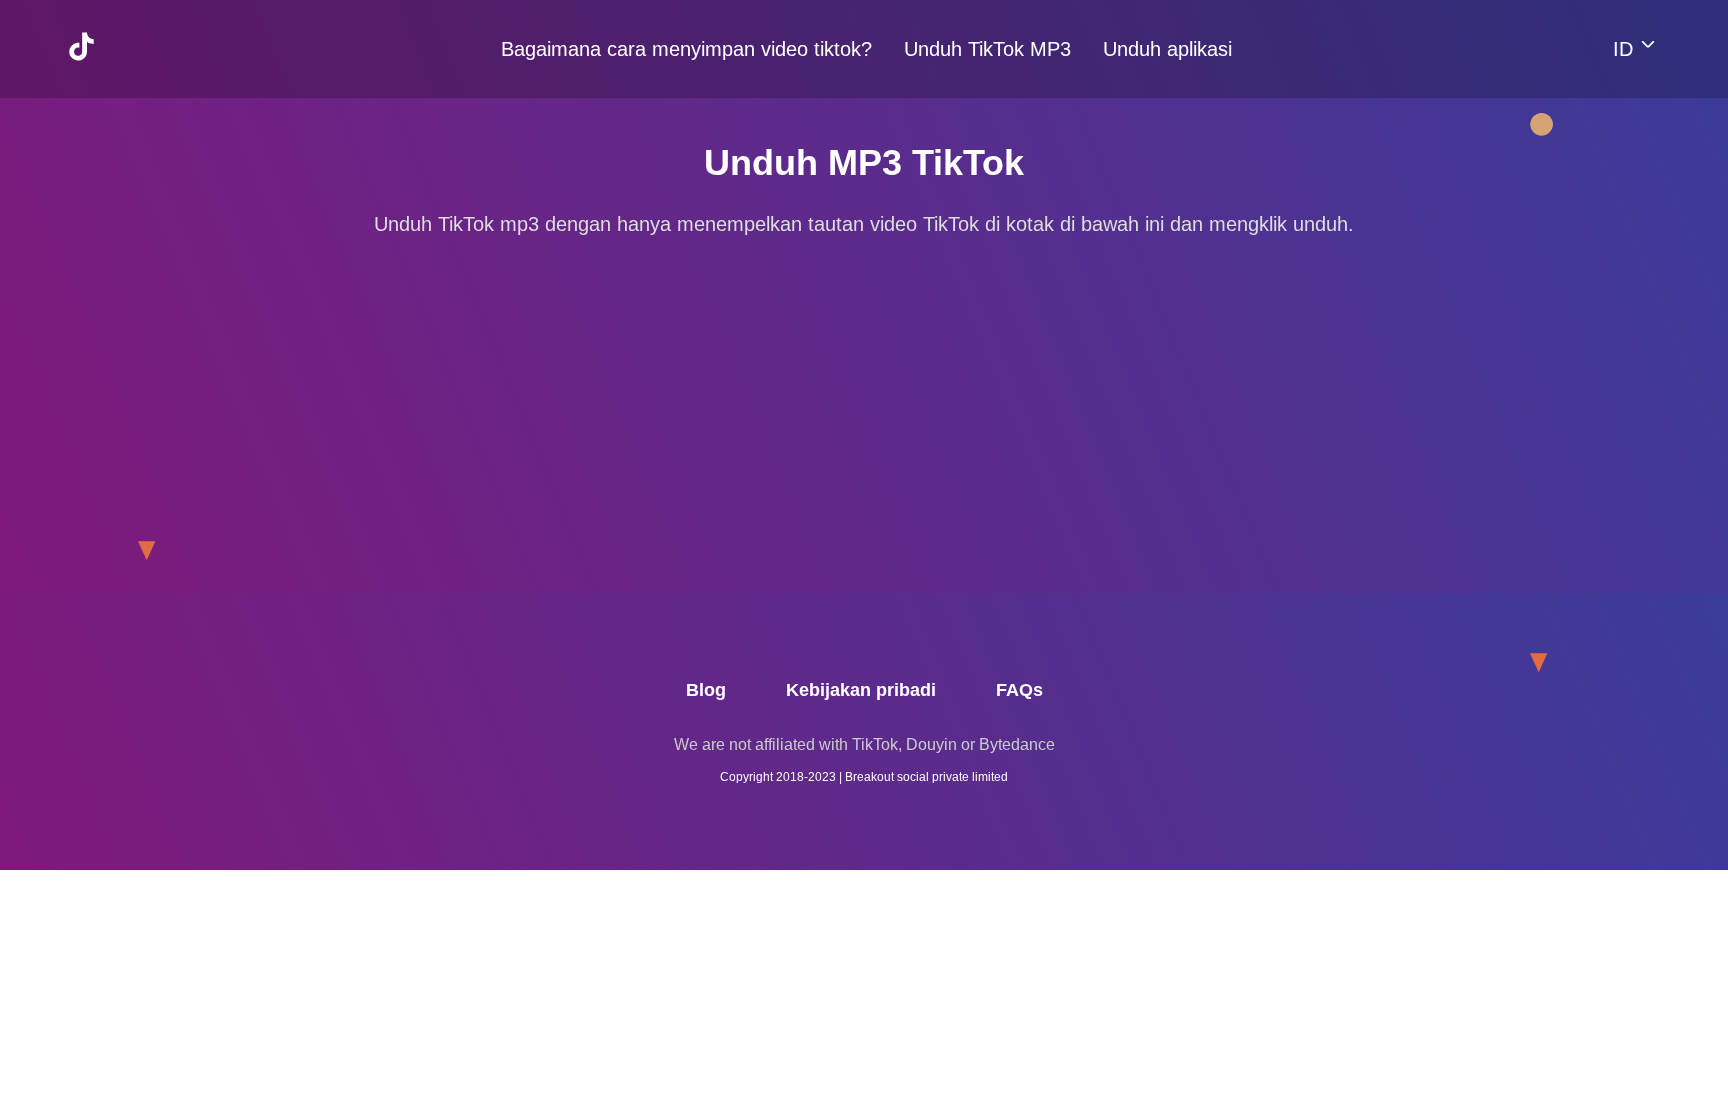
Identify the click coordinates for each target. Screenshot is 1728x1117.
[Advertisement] (864, 399)
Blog (706, 690)
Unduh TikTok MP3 (987, 49)
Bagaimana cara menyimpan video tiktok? (686, 49)
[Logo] (94, 80)
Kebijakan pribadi (861, 690)
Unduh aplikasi (1167, 49)
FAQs (1019, 690)
